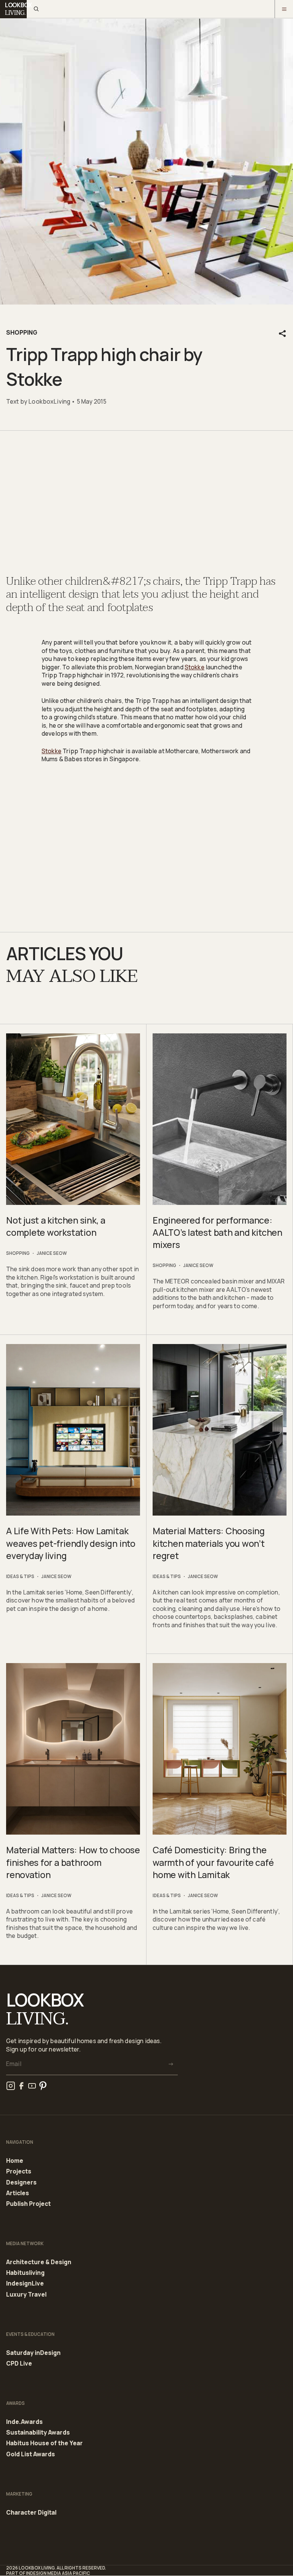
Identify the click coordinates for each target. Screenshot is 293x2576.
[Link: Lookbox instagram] (11, 2086)
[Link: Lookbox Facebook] (21, 2086)
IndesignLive (25, 2284)
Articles (18, 2193)
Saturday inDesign (33, 2353)
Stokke (195, 667)
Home (15, 2161)
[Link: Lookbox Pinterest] (43, 2086)
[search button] (36, 9)
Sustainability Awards (38, 2433)
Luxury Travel (26, 2295)
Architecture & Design (39, 2262)
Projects (19, 2172)
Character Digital (31, 2513)
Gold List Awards (31, 2454)
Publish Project (28, 2204)
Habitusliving (25, 2273)
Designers (21, 2183)
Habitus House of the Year (44, 2443)
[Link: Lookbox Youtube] (32, 2086)
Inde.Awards (24, 2422)
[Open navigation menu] (284, 9)
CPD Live (19, 2363)
